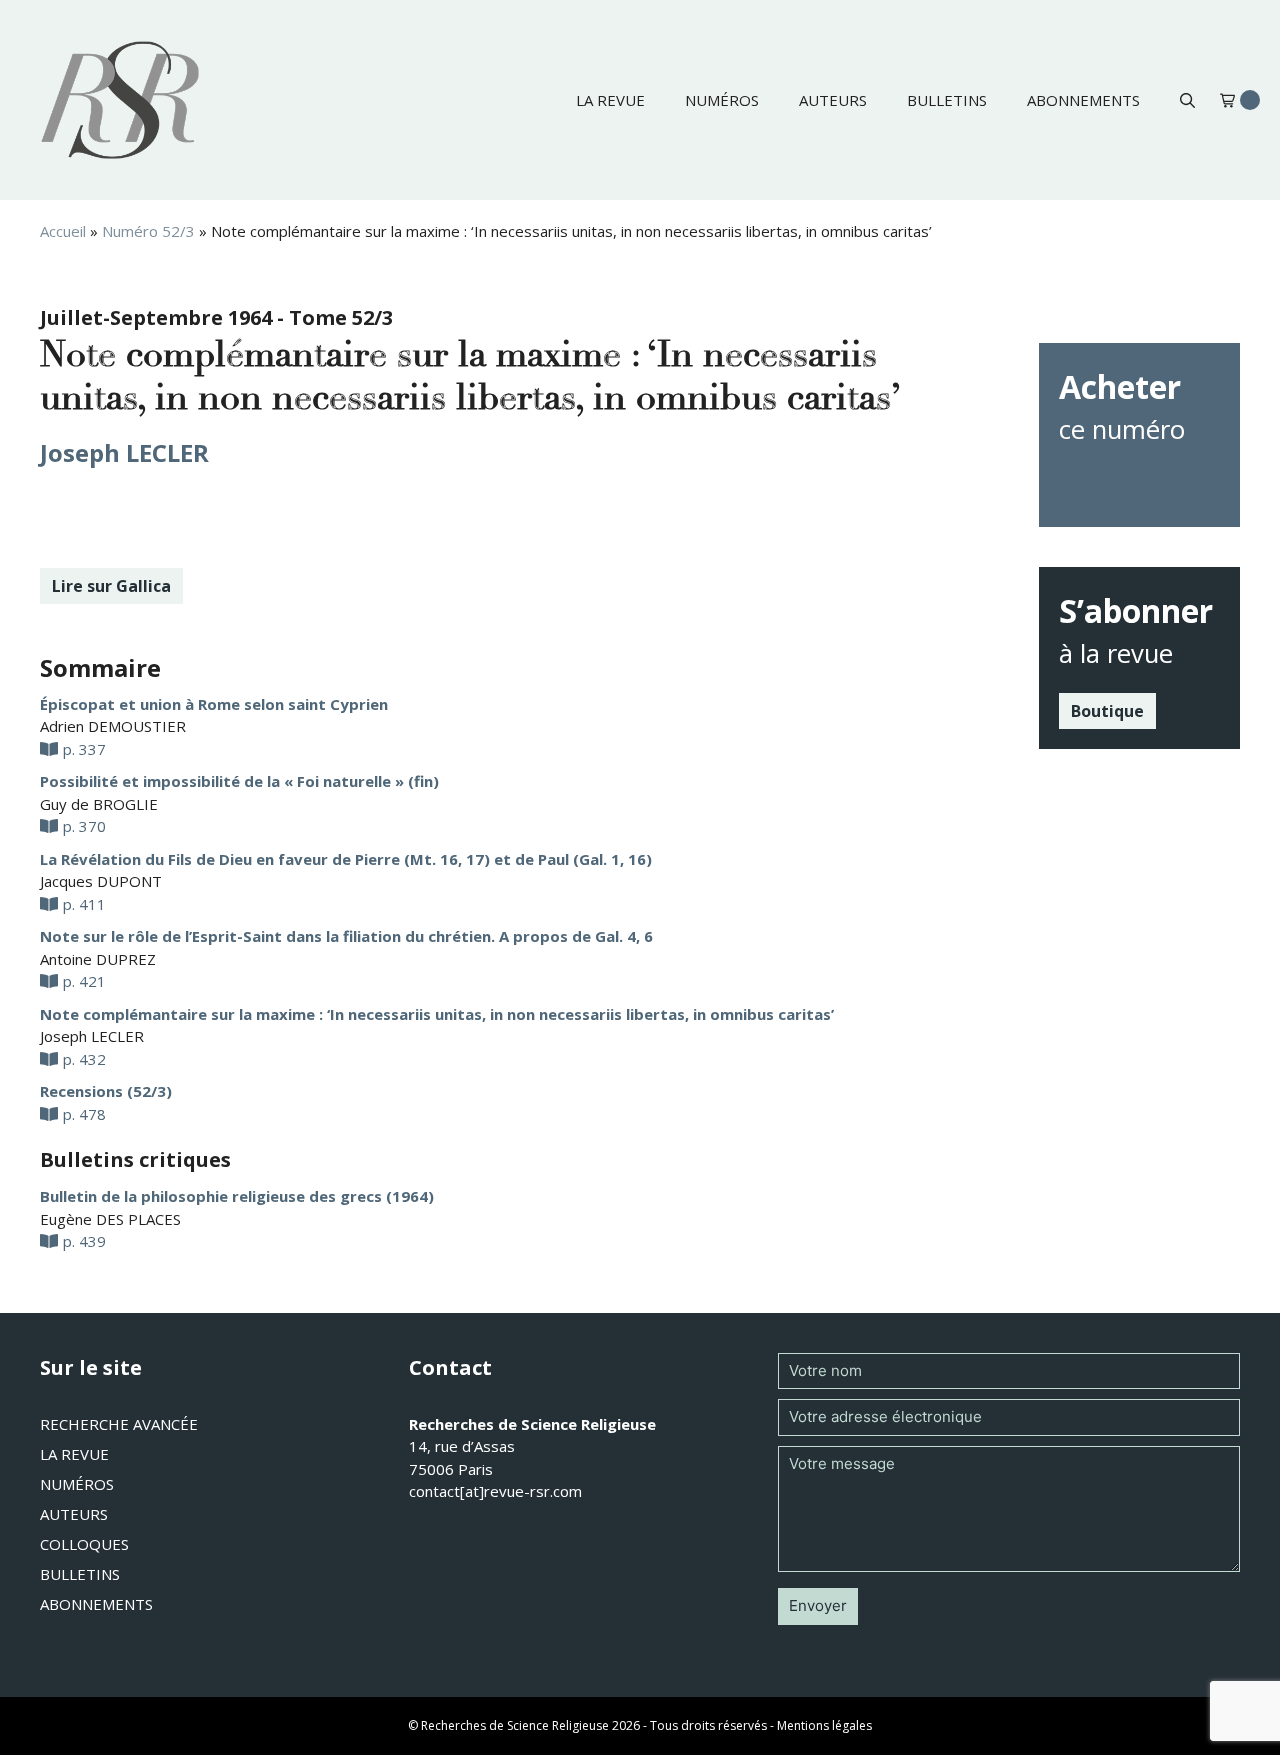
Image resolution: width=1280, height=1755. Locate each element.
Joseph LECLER (124, 452)
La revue (610, 100)
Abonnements (1083, 100)
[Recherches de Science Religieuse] (120, 100)
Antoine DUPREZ (98, 959)
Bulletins (947, 100)
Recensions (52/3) (106, 1091)
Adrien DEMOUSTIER (113, 726)
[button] (1187, 100)
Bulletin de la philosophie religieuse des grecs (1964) (237, 1196)
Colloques (84, 1544)
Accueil (63, 231)
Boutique (1107, 711)
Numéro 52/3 (148, 231)
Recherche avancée (119, 1424)
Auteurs (833, 100)
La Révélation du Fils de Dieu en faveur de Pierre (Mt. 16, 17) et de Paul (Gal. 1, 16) (346, 859)
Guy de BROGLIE (99, 804)
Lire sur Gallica (111, 586)
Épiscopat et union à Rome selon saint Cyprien (214, 704)
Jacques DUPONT (101, 881)
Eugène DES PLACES (110, 1219)
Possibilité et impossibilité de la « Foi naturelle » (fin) (239, 781)
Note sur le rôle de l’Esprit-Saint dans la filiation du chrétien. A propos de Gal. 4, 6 (346, 936)
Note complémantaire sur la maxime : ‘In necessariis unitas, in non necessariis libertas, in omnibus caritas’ (437, 1014)
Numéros (722, 100)
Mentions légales (824, 1725)
